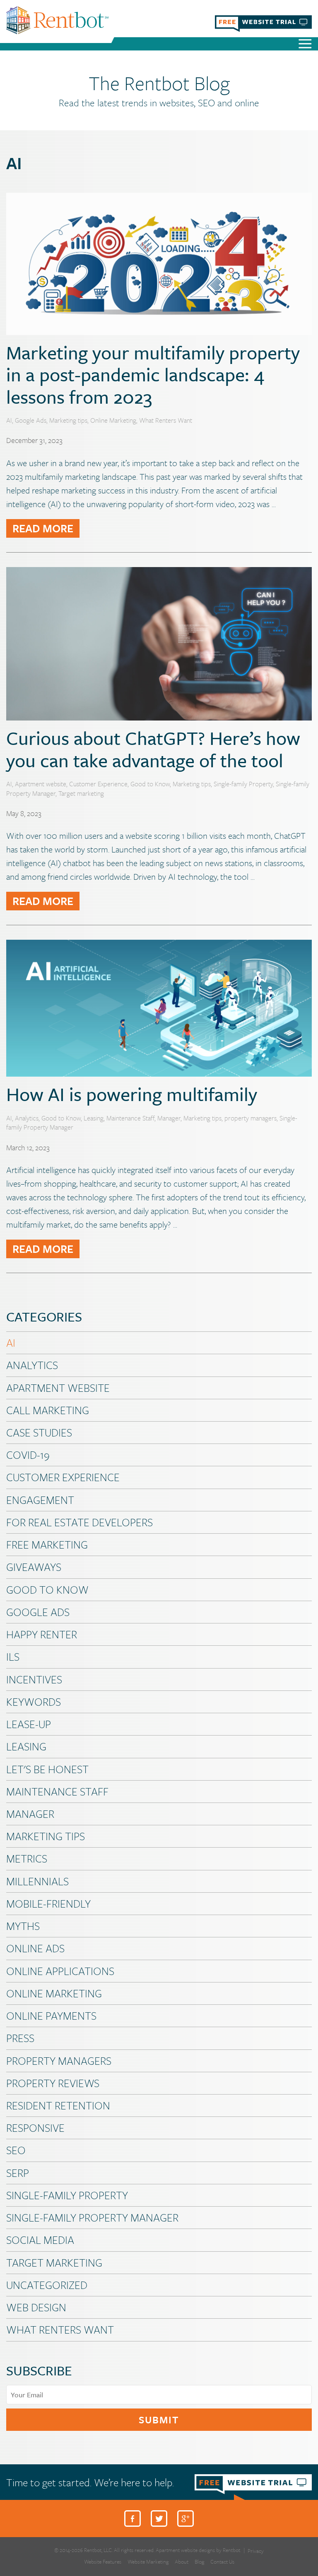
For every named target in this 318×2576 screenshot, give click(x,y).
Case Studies (39, 1432)
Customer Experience (98, 784)
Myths (23, 1926)
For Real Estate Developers (79, 1522)
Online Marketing (113, 420)
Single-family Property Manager (92, 2217)
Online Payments (51, 2016)
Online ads (35, 1948)
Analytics (27, 1118)
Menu (305, 45)
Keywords (34, 1702)
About (182, 2562)
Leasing (94, 1118)
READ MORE (43, 528)
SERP (18, 2173)
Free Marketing (47, 1544)
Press (20, 2038)
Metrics (27, 1858)
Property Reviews (53, 2083)
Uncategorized (47, 2285)
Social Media (40, 2240)
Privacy (256, 2551)
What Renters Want (166, 420)
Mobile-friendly (48, 1903)
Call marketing (48, 1410)
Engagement (40, 1500)
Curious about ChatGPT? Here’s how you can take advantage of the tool (153, 749)
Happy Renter (42, 1634)
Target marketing (81, 793)
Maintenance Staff (130, 1118)
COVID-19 (28, 1455)
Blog (199, 2562)
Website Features (103, 2562)
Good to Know (150, 784)
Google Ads (31, 420)
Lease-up (29, 1724)
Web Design (36, 2307)
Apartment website (41, 784)
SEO (16, 2150)
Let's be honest (47, 1769)
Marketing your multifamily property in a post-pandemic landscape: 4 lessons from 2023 (153, 374)
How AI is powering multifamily (132, 1094)
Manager (169, 1118)
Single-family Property (243, 784)
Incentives (34, 1679)
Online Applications (60, 1971)
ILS (13, 1657)
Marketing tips (68, 420)
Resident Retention (58, 2105)
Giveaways (34, 1567)
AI (9, 420)
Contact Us (222, 2562)
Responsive (35, 2128)
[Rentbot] (57, 20)
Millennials (37, 1881)
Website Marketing (148, 2562)
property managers (251, 1118)
